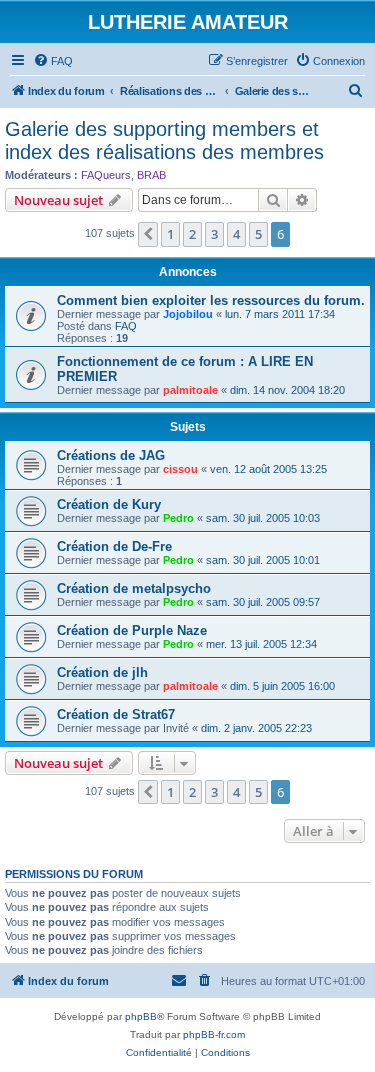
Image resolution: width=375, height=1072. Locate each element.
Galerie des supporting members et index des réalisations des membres (164, 140)
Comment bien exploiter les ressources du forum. (211, 300)
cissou (180, 469)
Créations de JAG (111, 455)
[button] (148, 234)
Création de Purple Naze (132, 630)
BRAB (151, 175)
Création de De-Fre (114, 546)
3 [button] (214, 234)
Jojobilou (188, 314)
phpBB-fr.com (214, 1034)
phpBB (141, 1016)
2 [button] (192, 234)
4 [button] (236, 234)
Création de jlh (102, 672)
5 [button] (258, 234)
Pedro (178, 518)
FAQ (126, 326)
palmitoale (190, 390)
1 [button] (170, 234)
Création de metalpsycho (134, 588)
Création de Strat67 (116, 714)
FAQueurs (106, 175)
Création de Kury (109, 504)
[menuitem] (53, 61)
